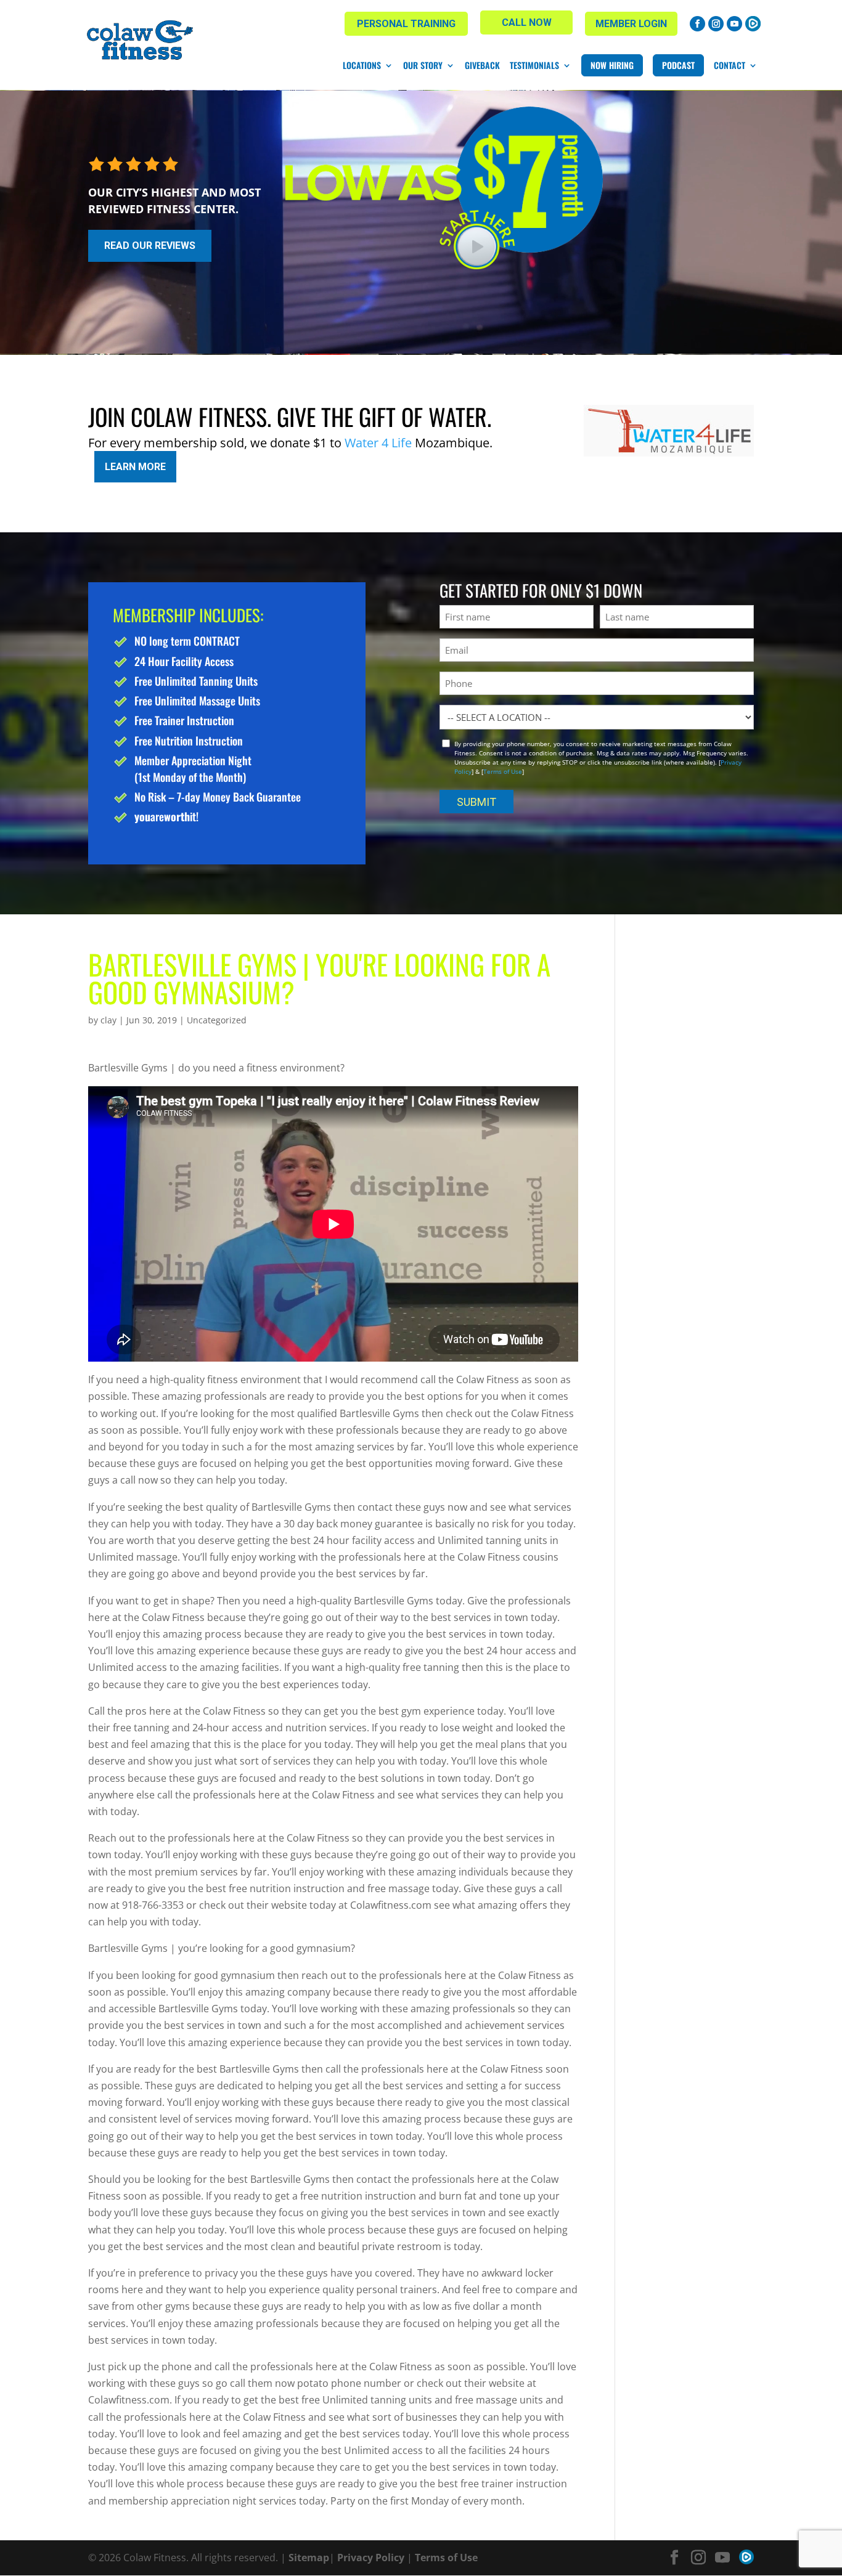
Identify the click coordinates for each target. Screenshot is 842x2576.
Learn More (135, 467)
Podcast (678, 65)
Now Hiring (612, 65)
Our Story (423, 65)
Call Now (527, 22)
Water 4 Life (378, 443)
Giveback (482, 65)
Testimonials (534, 65)
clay (108, 1020)
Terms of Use (503, 771)
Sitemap (309, 2558)
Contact (730, 65)
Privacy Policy (371, 2558)
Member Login (631, 24)
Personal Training (406, 24)
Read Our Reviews (150, 246)
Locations (362, 65)
